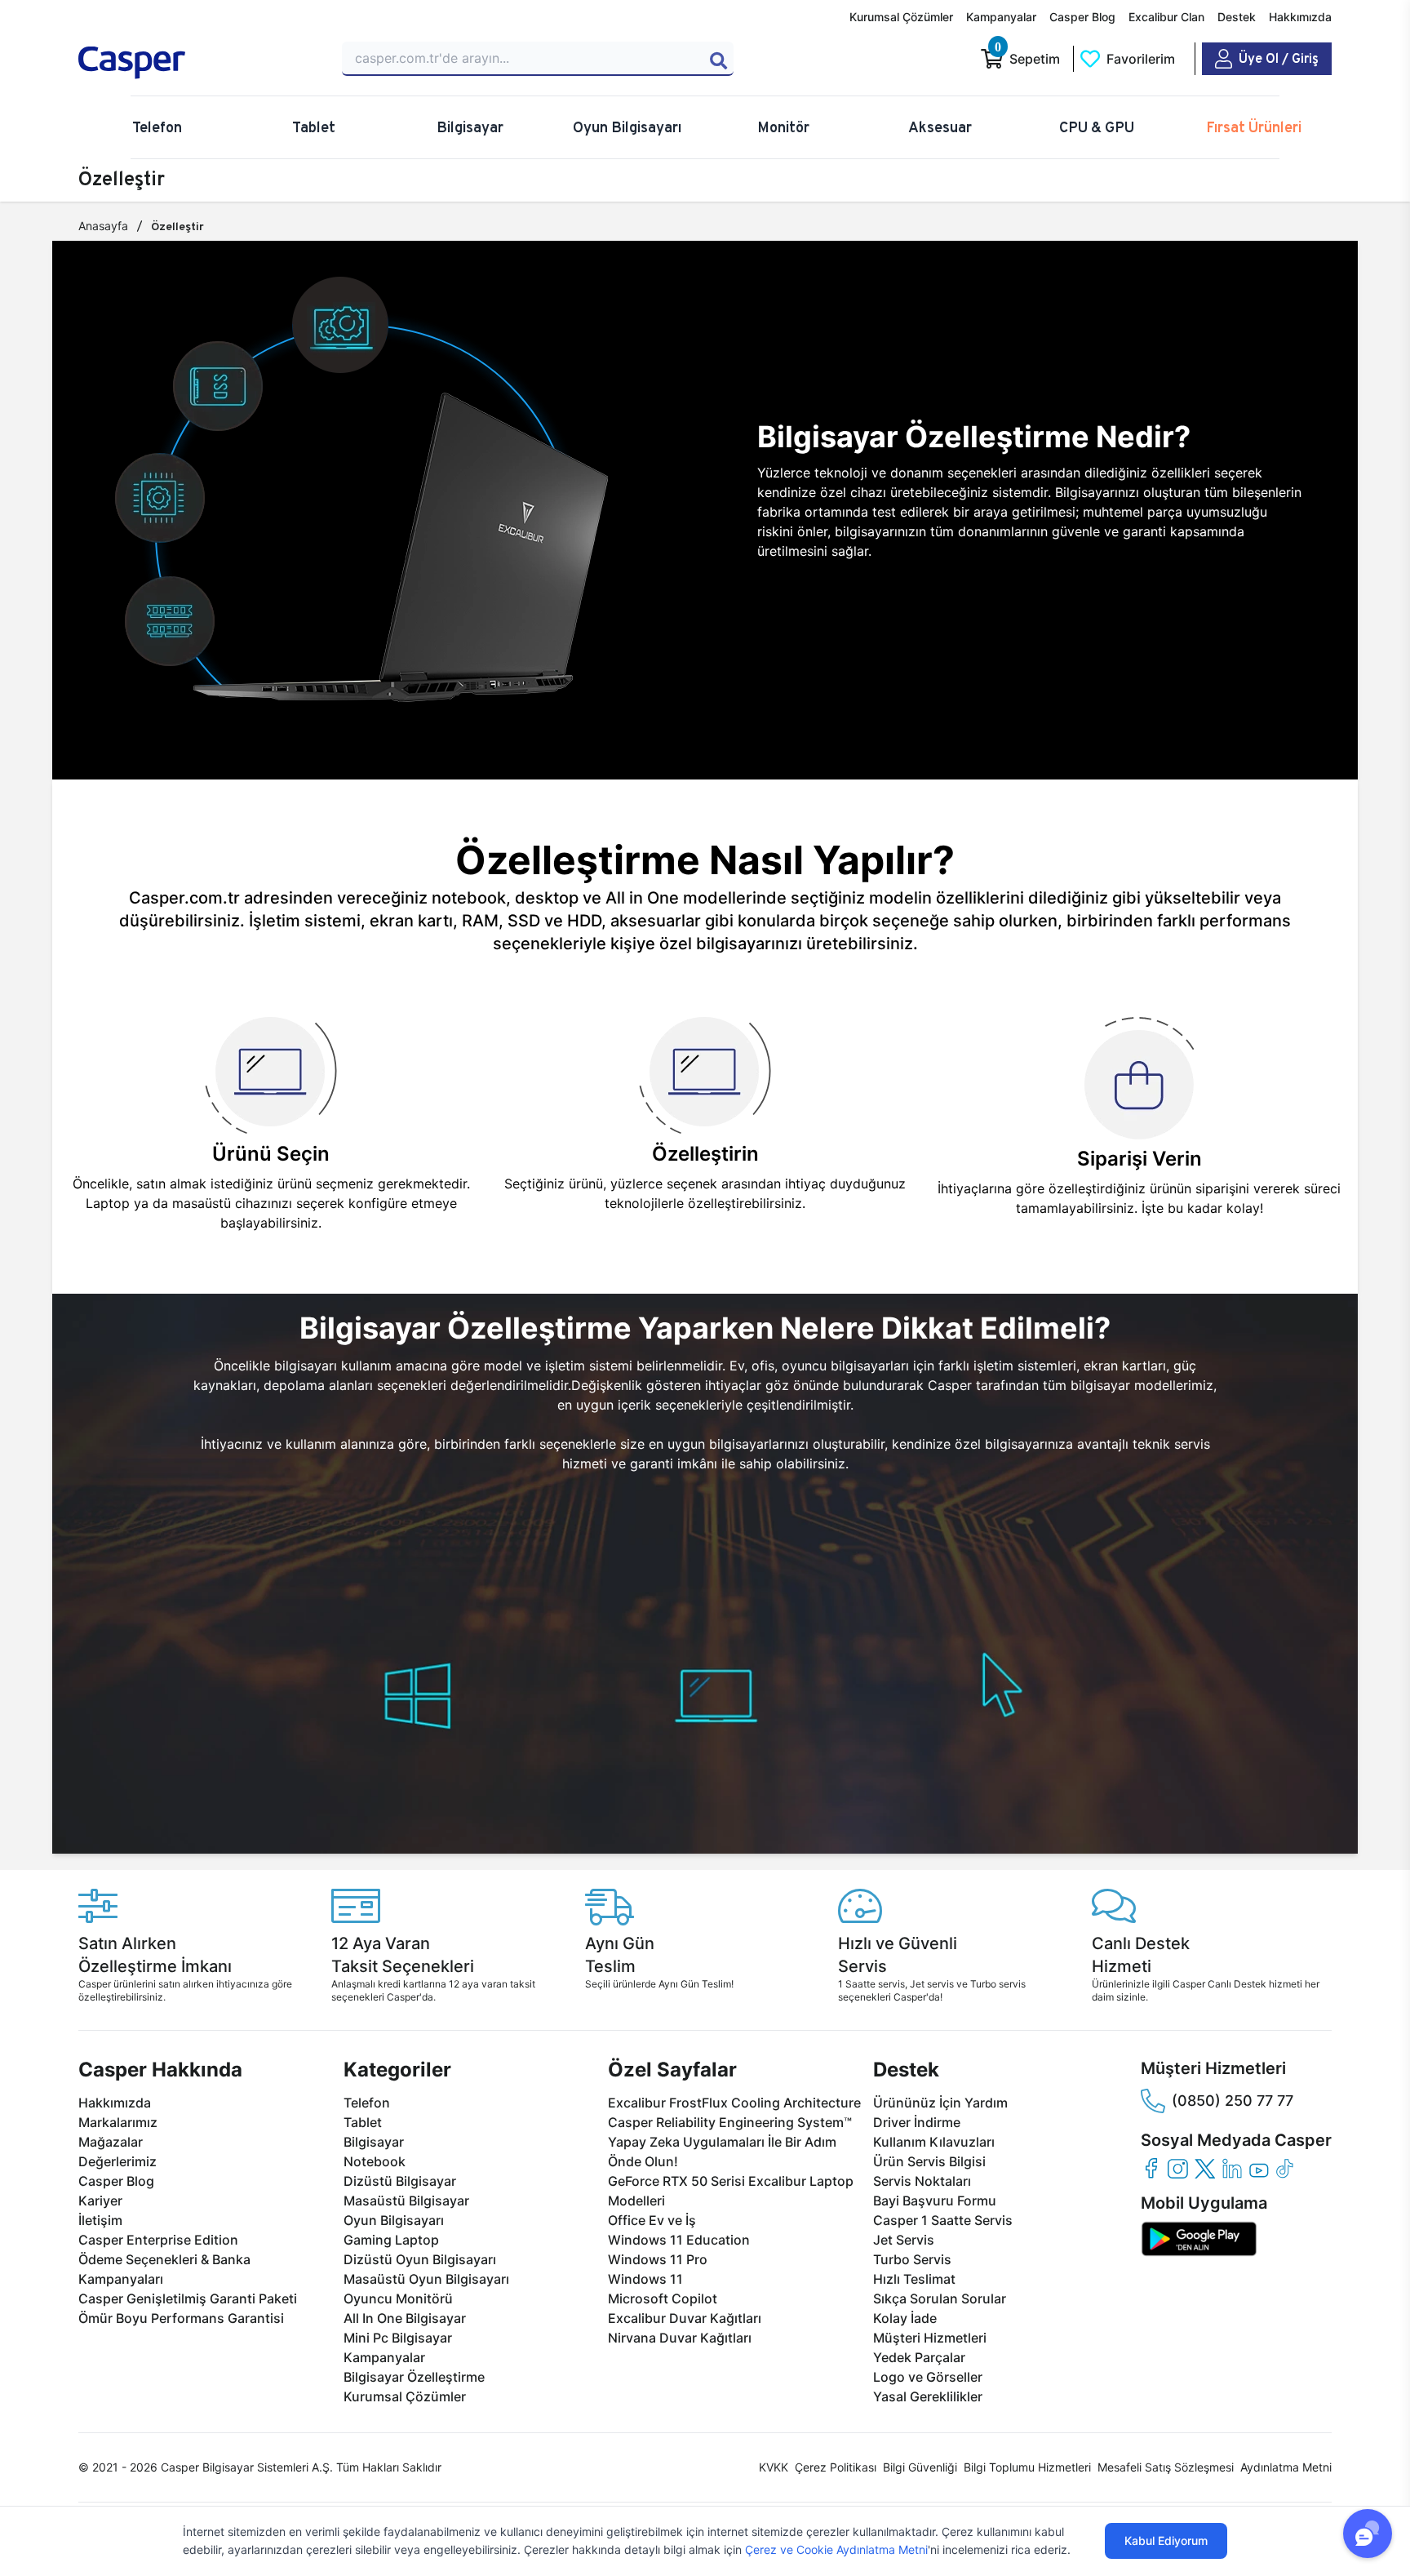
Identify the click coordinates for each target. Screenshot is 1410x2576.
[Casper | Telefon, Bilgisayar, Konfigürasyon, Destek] (196, 63)
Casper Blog (1082, 17)
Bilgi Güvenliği (920, 2467)
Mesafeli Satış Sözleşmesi (1166, 2467)
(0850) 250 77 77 (1233, 2101)
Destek (1237, 17)
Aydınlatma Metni (1286, 2467)
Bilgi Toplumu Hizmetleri (1027, 2467)
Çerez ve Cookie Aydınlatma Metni (836, 2549)
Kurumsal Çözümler (901, 17)
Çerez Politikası (836, 2467)
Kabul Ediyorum (1166, 2540)
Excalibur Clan (1166, 17)
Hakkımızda (1300, 17)
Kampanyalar (1001, 17)
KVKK (774, 2467)
